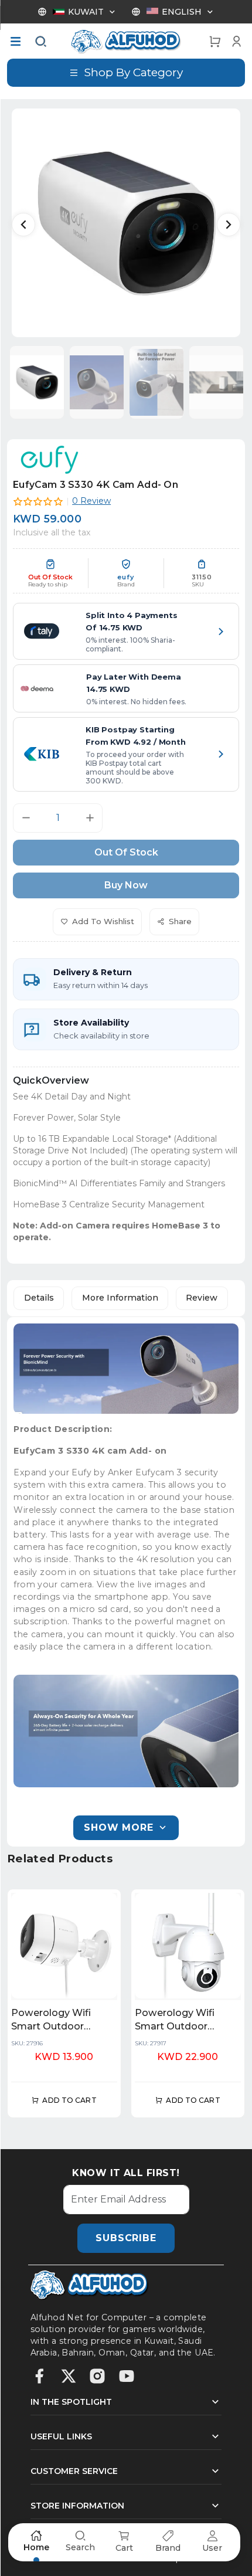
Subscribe (126, 2238)
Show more (118, 1827)
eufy (126, 577)
